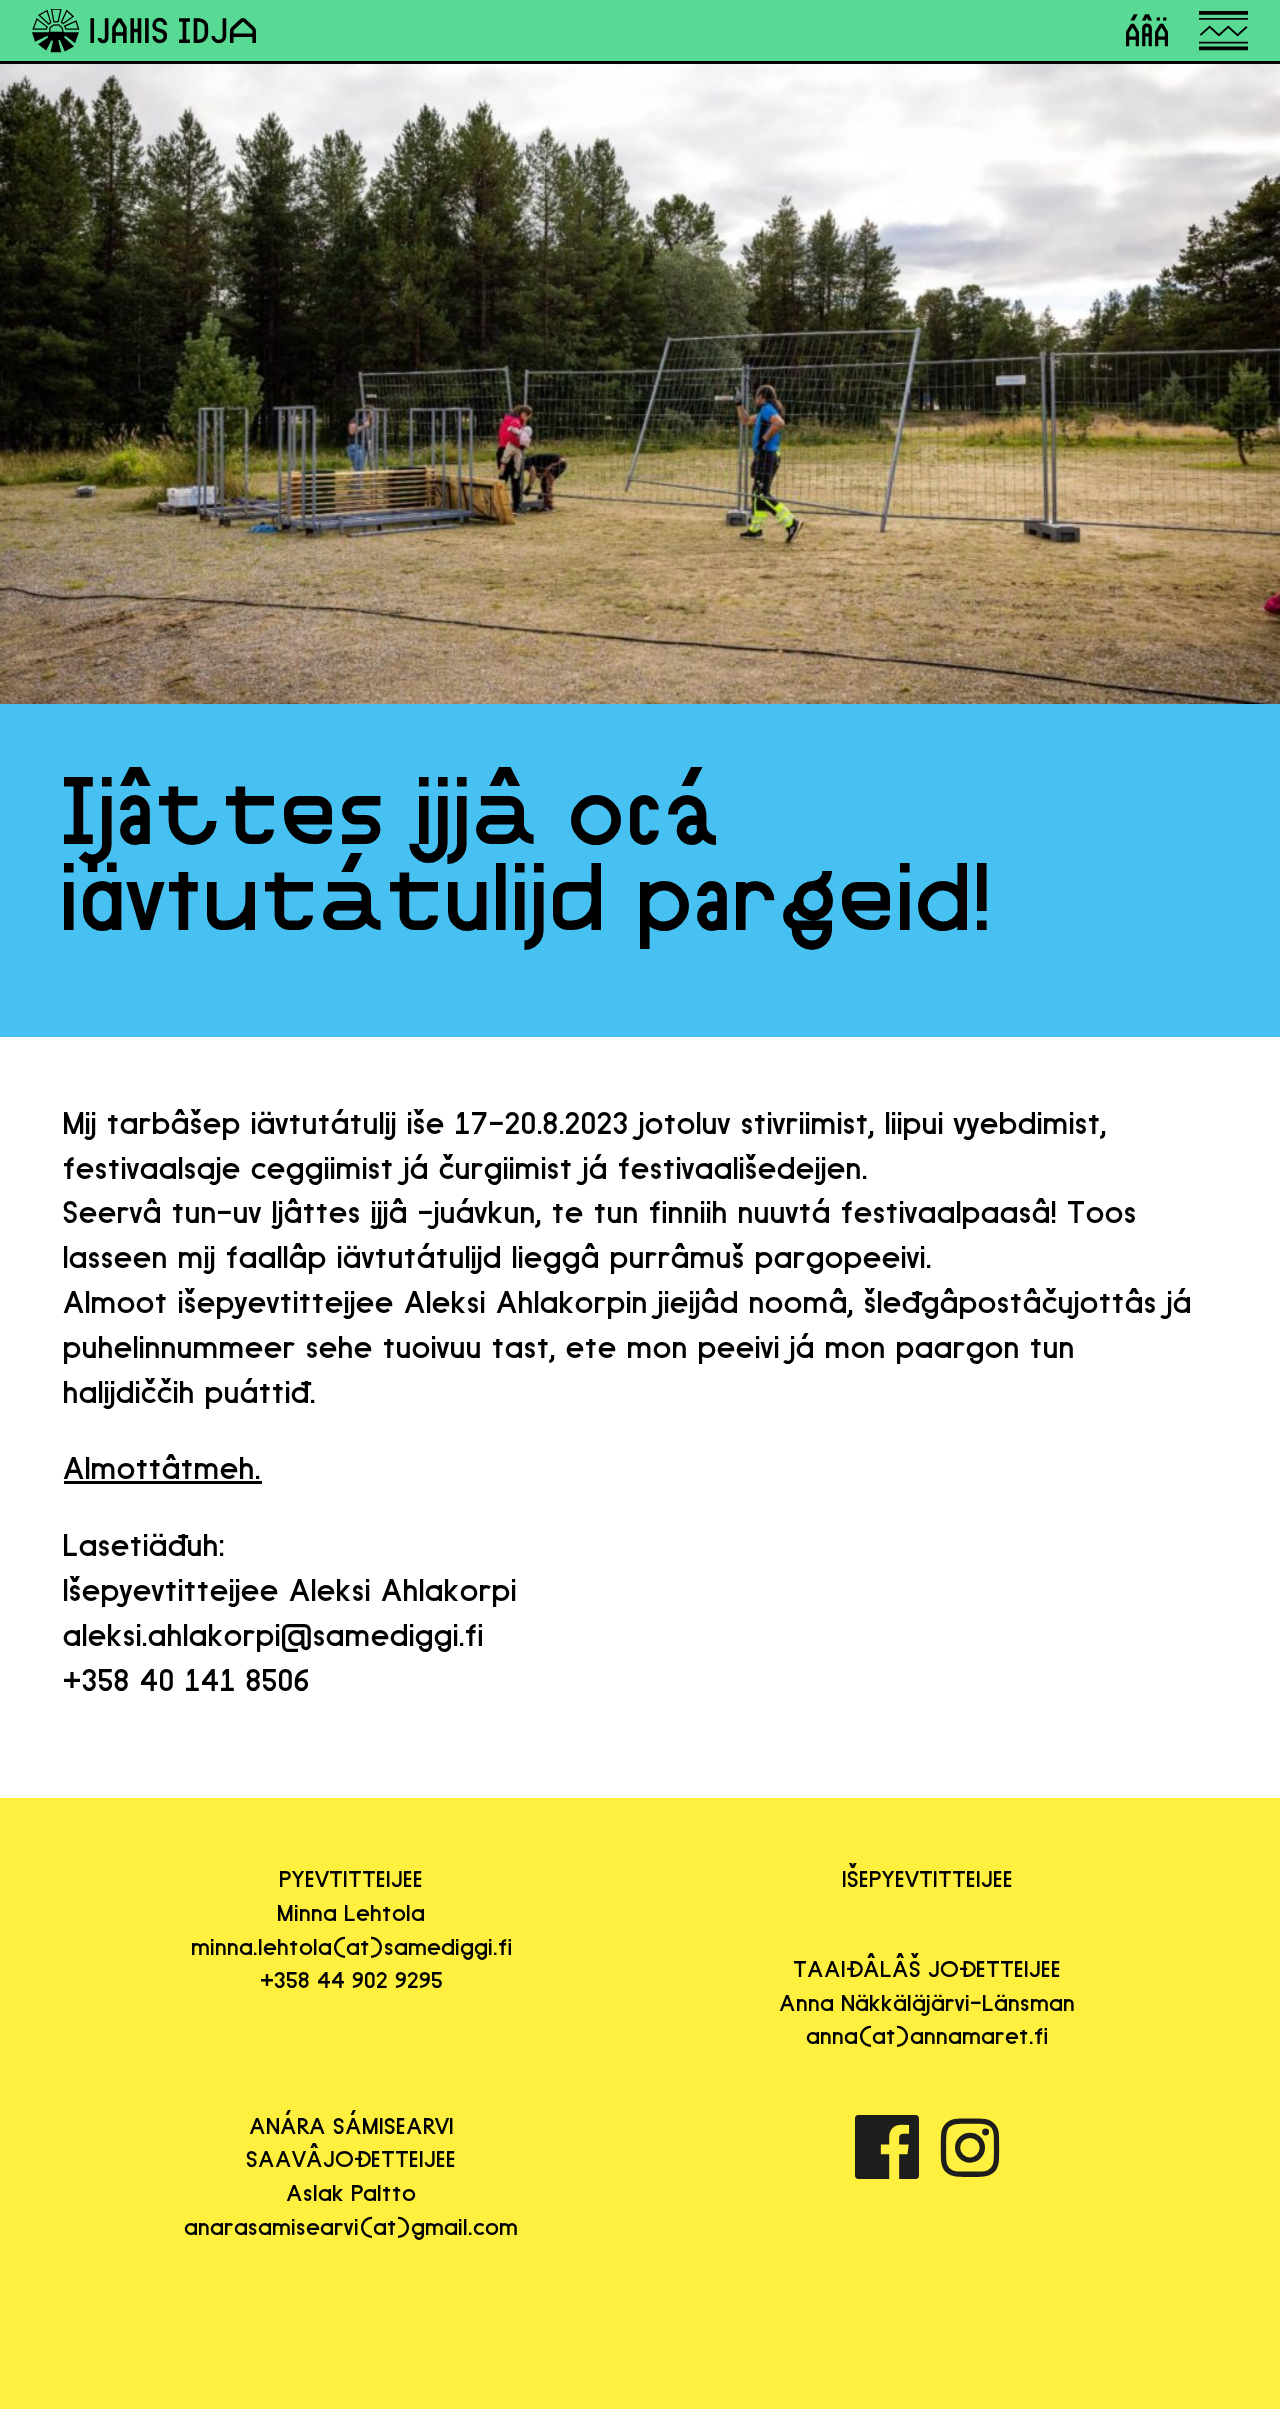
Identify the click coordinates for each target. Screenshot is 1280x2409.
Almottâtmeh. (163, 1468)
